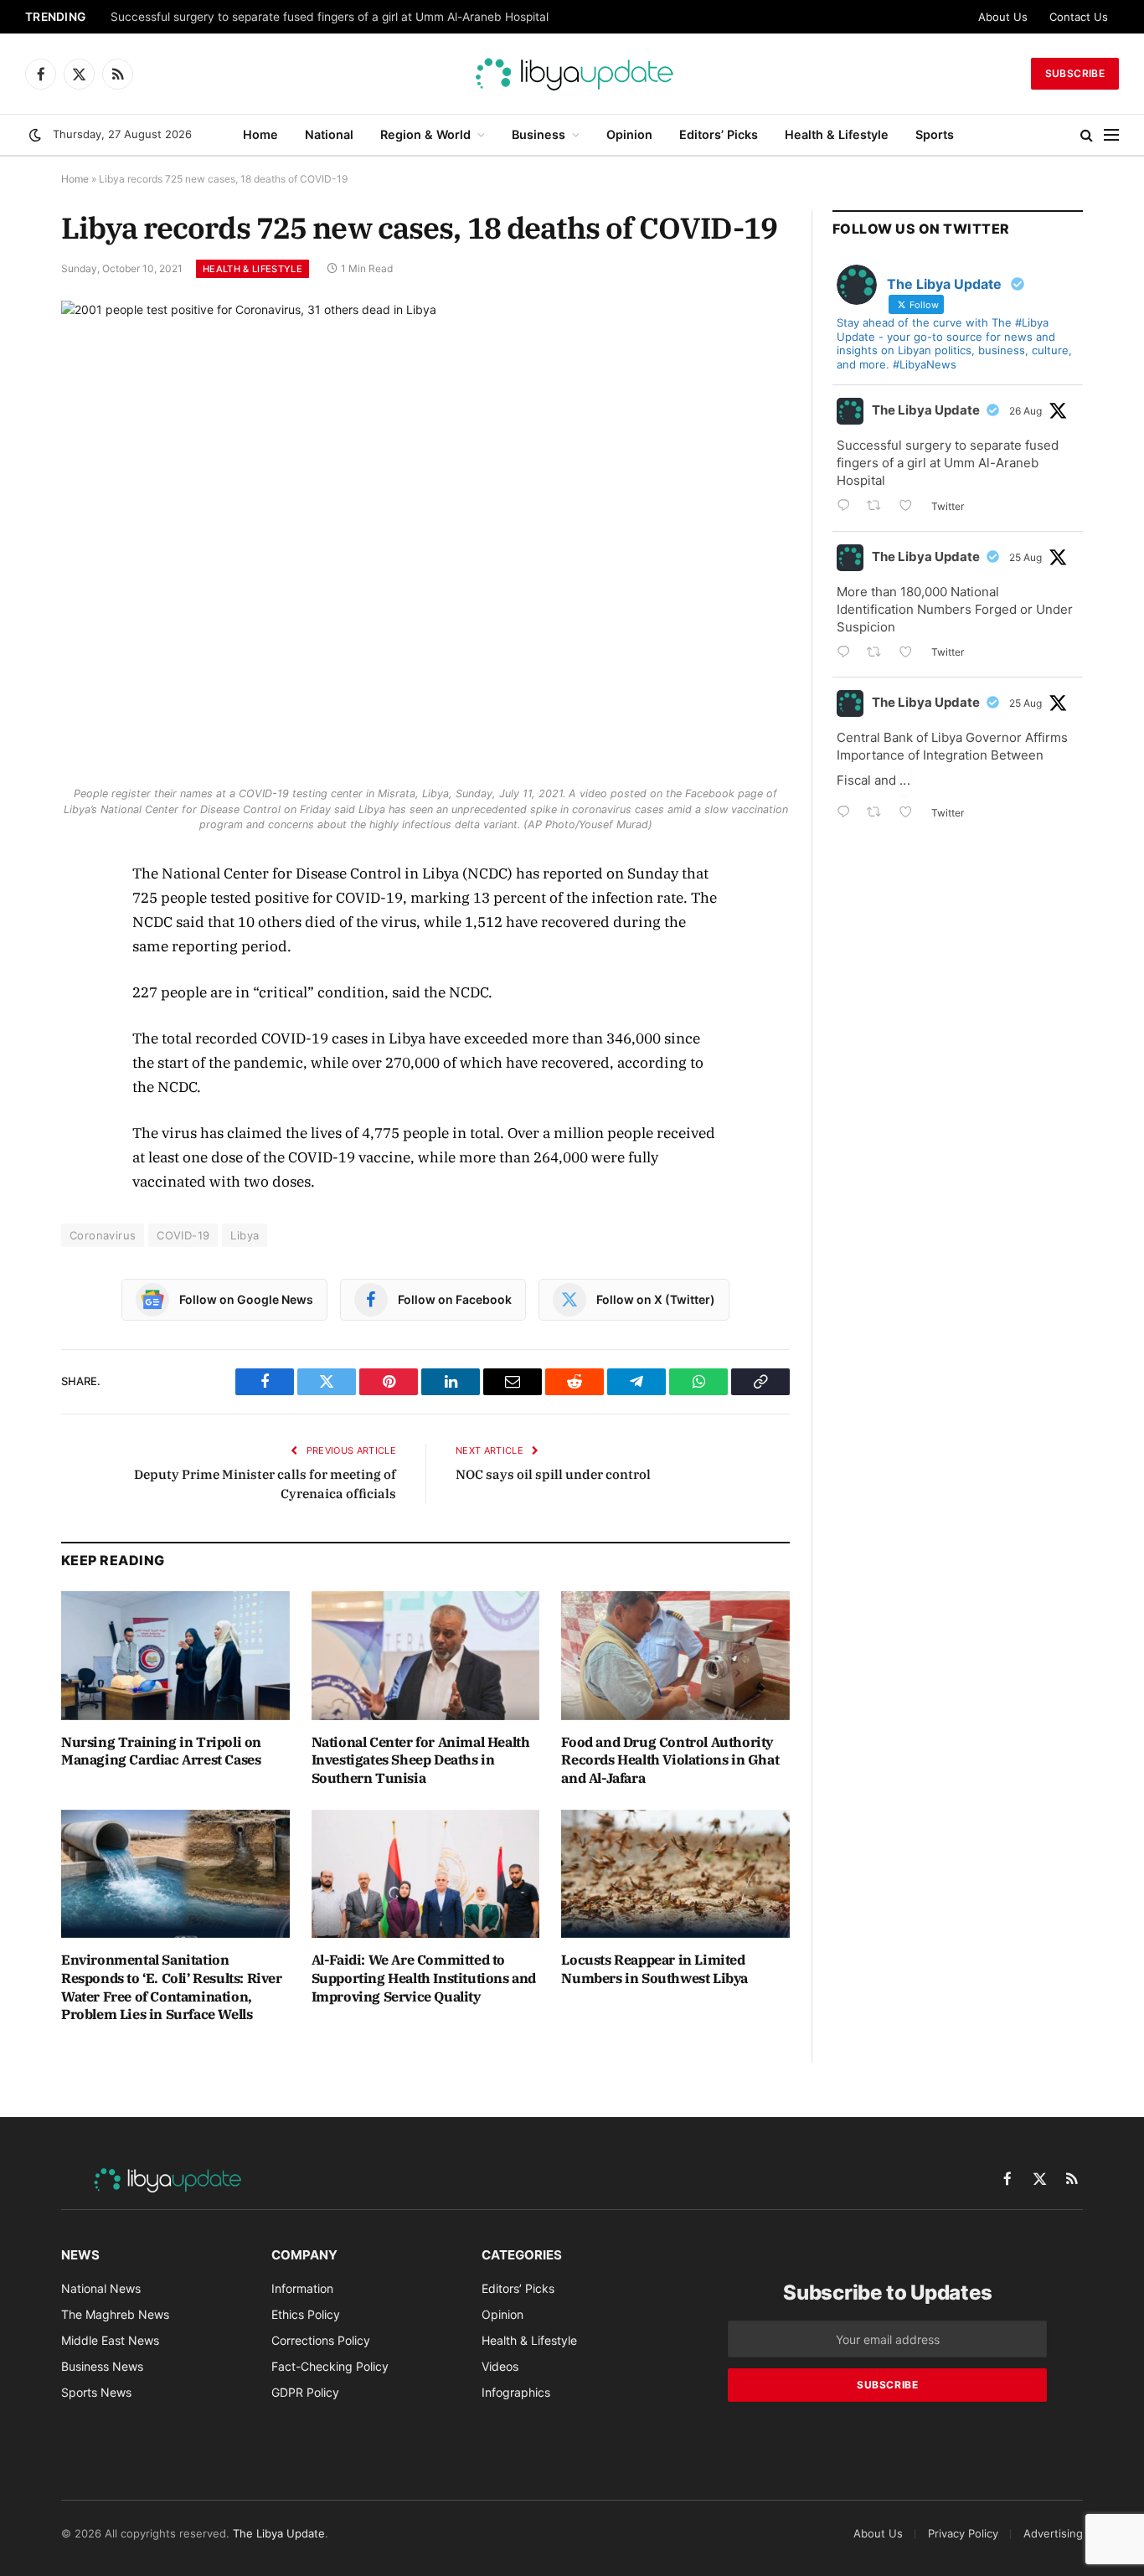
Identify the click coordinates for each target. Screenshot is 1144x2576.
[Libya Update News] (572, 74)
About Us (1003, 17)
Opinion (629, 134)
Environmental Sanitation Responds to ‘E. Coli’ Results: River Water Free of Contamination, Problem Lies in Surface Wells (172, 1987)
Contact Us (1079, 17)
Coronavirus (103, 1235)
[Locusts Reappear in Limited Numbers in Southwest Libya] (675, 1874)
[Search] (1087, 135)
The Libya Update (926, 410)
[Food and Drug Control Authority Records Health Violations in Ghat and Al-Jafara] (675, 1655)
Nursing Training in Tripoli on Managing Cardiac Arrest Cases (161, 1751)
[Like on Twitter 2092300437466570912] (911, 654)
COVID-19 (183, 1235)
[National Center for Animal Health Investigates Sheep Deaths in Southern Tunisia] (426, 1655)
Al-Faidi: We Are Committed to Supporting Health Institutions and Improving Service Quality (424, 1978)
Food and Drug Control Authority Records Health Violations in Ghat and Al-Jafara (670, 1760)
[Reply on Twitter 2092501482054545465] (848, 507)
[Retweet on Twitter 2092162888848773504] (879, 814)
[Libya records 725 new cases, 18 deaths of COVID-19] (425, 539)
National (329, 134)
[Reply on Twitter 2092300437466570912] (848, 654)
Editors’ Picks (719, 134)
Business (539, 134)
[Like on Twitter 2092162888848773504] (911, 814)
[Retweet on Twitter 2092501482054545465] (879, 507)
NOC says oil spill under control (553, 1474)
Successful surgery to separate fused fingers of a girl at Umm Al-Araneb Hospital (330, 17)
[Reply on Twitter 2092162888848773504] (848, 814)
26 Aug (1025, 411)
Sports (935, 134)
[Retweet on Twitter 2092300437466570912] (879, 654)
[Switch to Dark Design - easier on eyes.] (35, 135)
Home (260, 134)
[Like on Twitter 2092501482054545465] (911, 507)
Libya (245, 1235)
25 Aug (1025, 557)
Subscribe (1075, 73)
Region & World (425, 134)
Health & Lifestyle (837, 134)
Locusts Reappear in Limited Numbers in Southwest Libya (654, 1969)
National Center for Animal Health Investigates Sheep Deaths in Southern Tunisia (421, 1760)
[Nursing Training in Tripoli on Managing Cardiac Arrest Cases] (175, 1655)
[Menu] (1111, 135)
